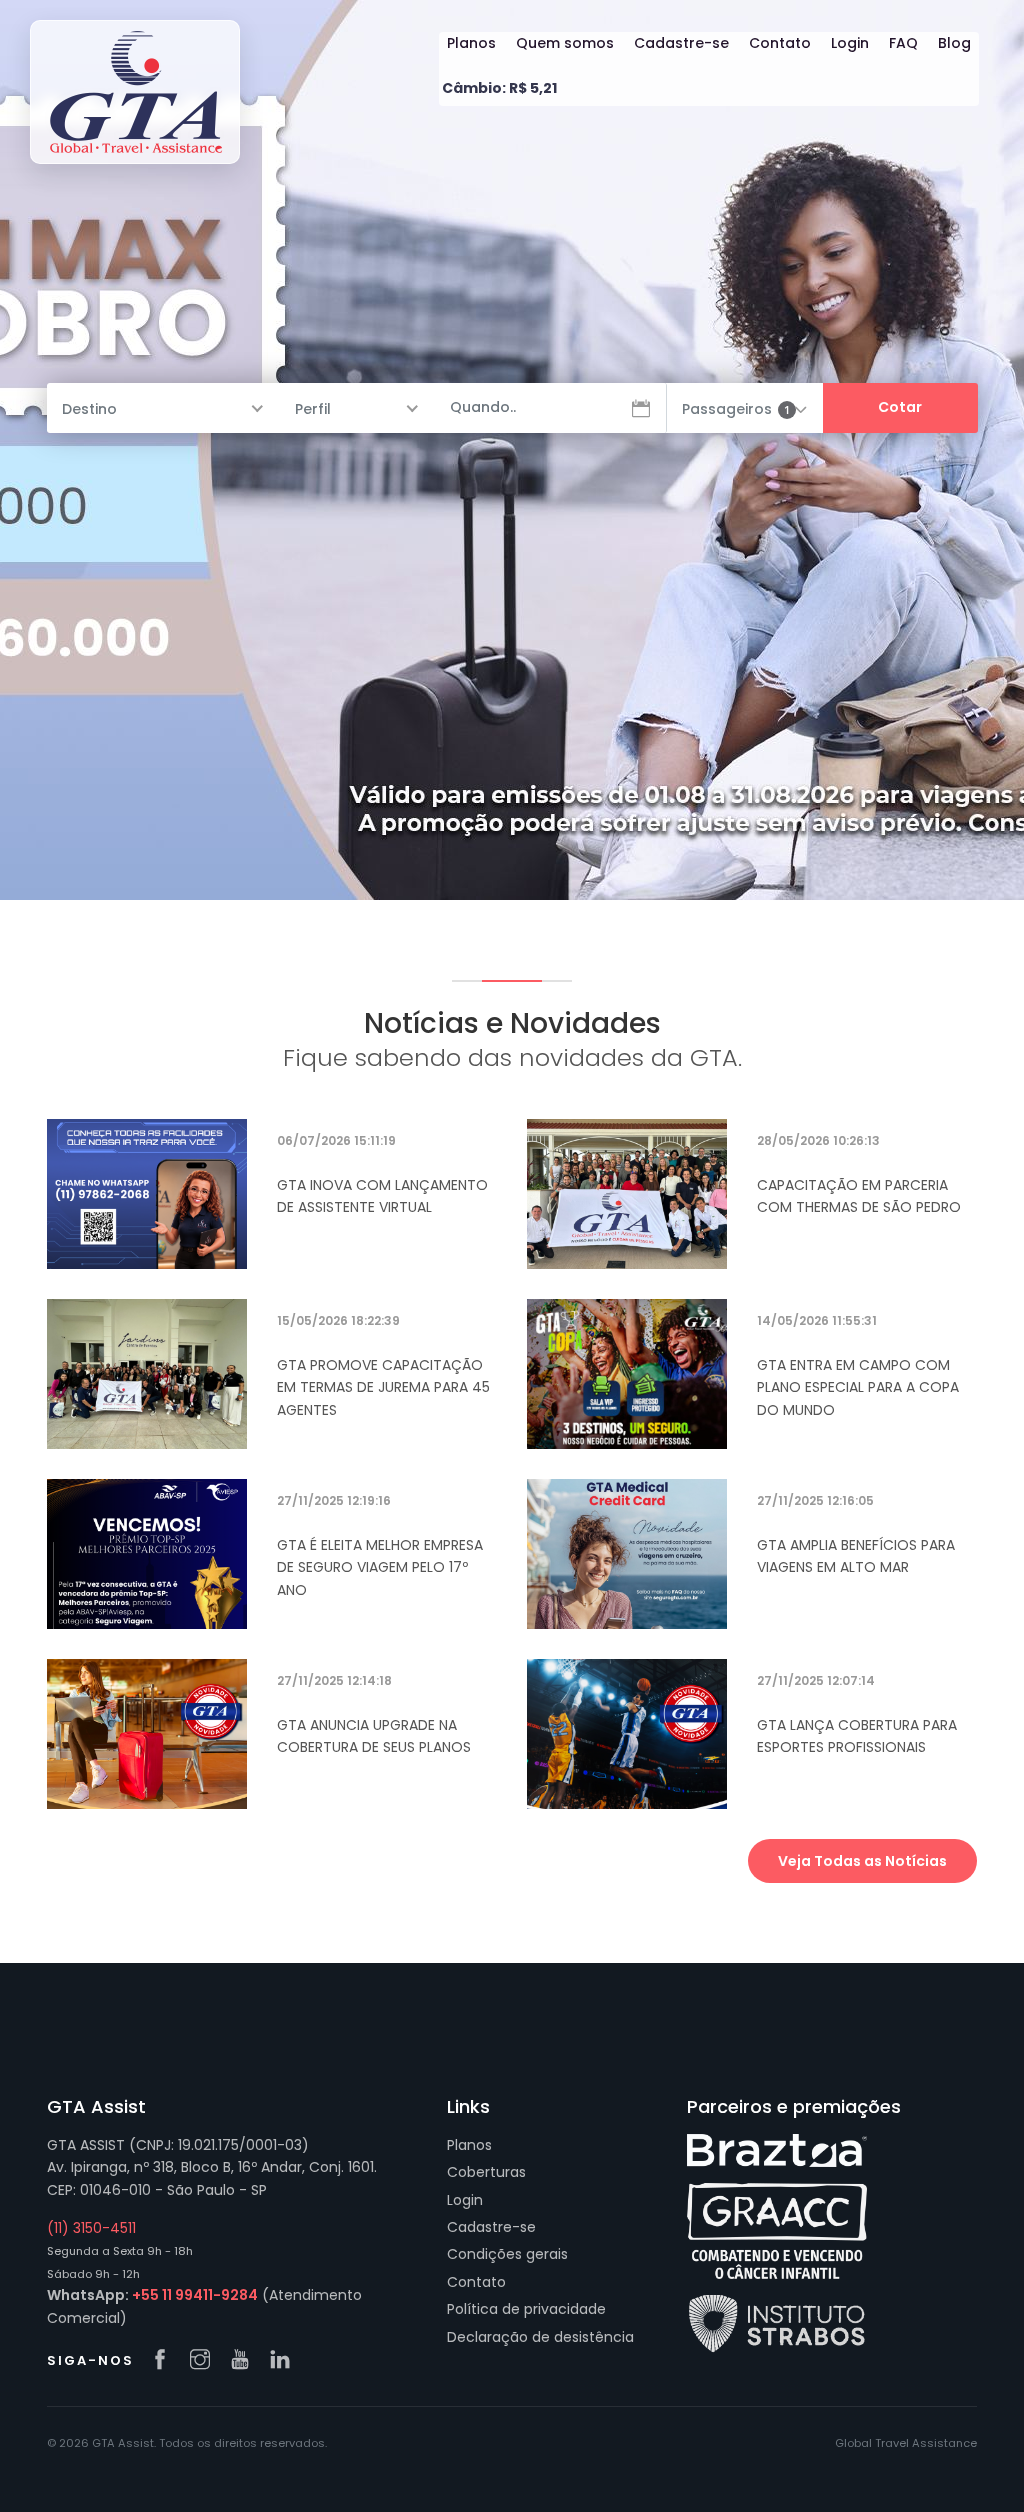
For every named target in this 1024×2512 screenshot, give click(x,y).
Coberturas (486, 2172)
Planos (471, 43)
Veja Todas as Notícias (862, 1861)
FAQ (903, 43)
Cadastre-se (681, 43)
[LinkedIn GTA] (285, 2361)
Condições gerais (507, 2254)
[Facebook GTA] (165, 2361)
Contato (780, 43)
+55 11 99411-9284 (195, 2295)
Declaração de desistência (540, 2337)
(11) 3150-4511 (91, 2228)
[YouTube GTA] (245, 2361)
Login (850, 43)
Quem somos (565, 43)
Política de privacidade (526, 2309)
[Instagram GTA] (205, 2361)
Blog (954, 43)
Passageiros (736, 409)
